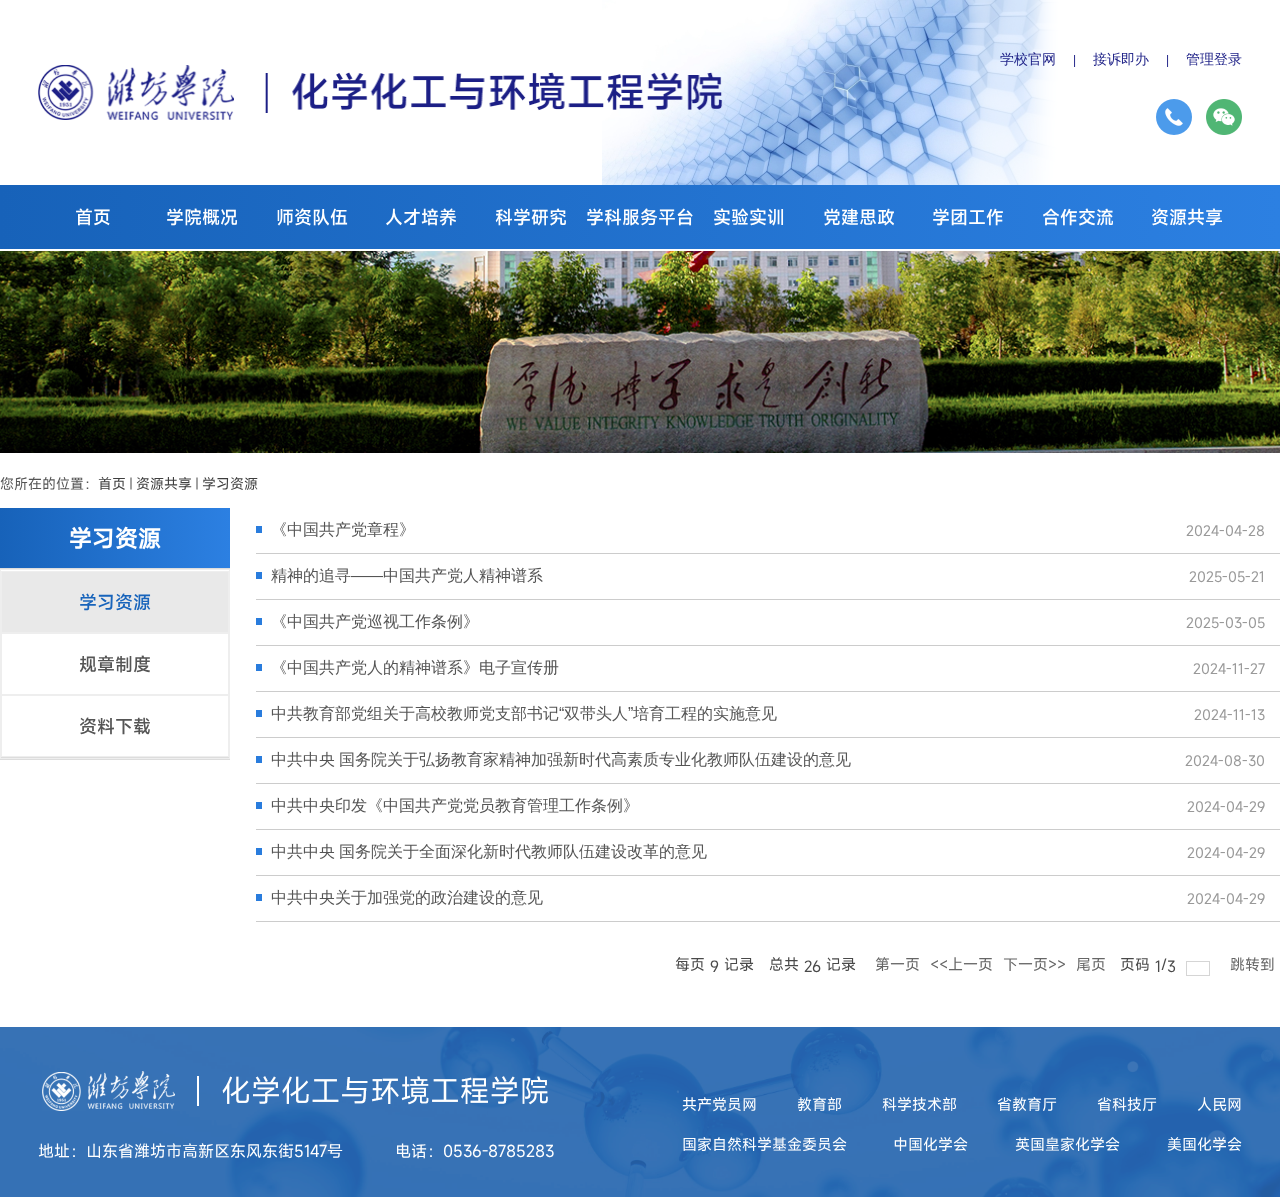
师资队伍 (312, 217)
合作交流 (1078, 217)
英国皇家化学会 (1067, 1144)
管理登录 (1214, 59)
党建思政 (859, 217)
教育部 (819, 1104)
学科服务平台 (640, 217)
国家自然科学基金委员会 (764, 1144)
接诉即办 (1121, 59)
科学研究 (531, 217)
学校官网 (1028, 59)
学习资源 (230, 483)
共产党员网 (719, 1104)
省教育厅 (1027, 1104)
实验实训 (749, 217)
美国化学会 (1204, 1144)
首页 (93, 217)
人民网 (1219, 1104)
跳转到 (1255, 964)
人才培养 (421, 217)
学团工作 (968, 217)
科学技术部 (919, 1104)
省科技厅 (1127, 1104)
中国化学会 (930, 1144)
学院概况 (202, 217)
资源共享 (1187, 217)
